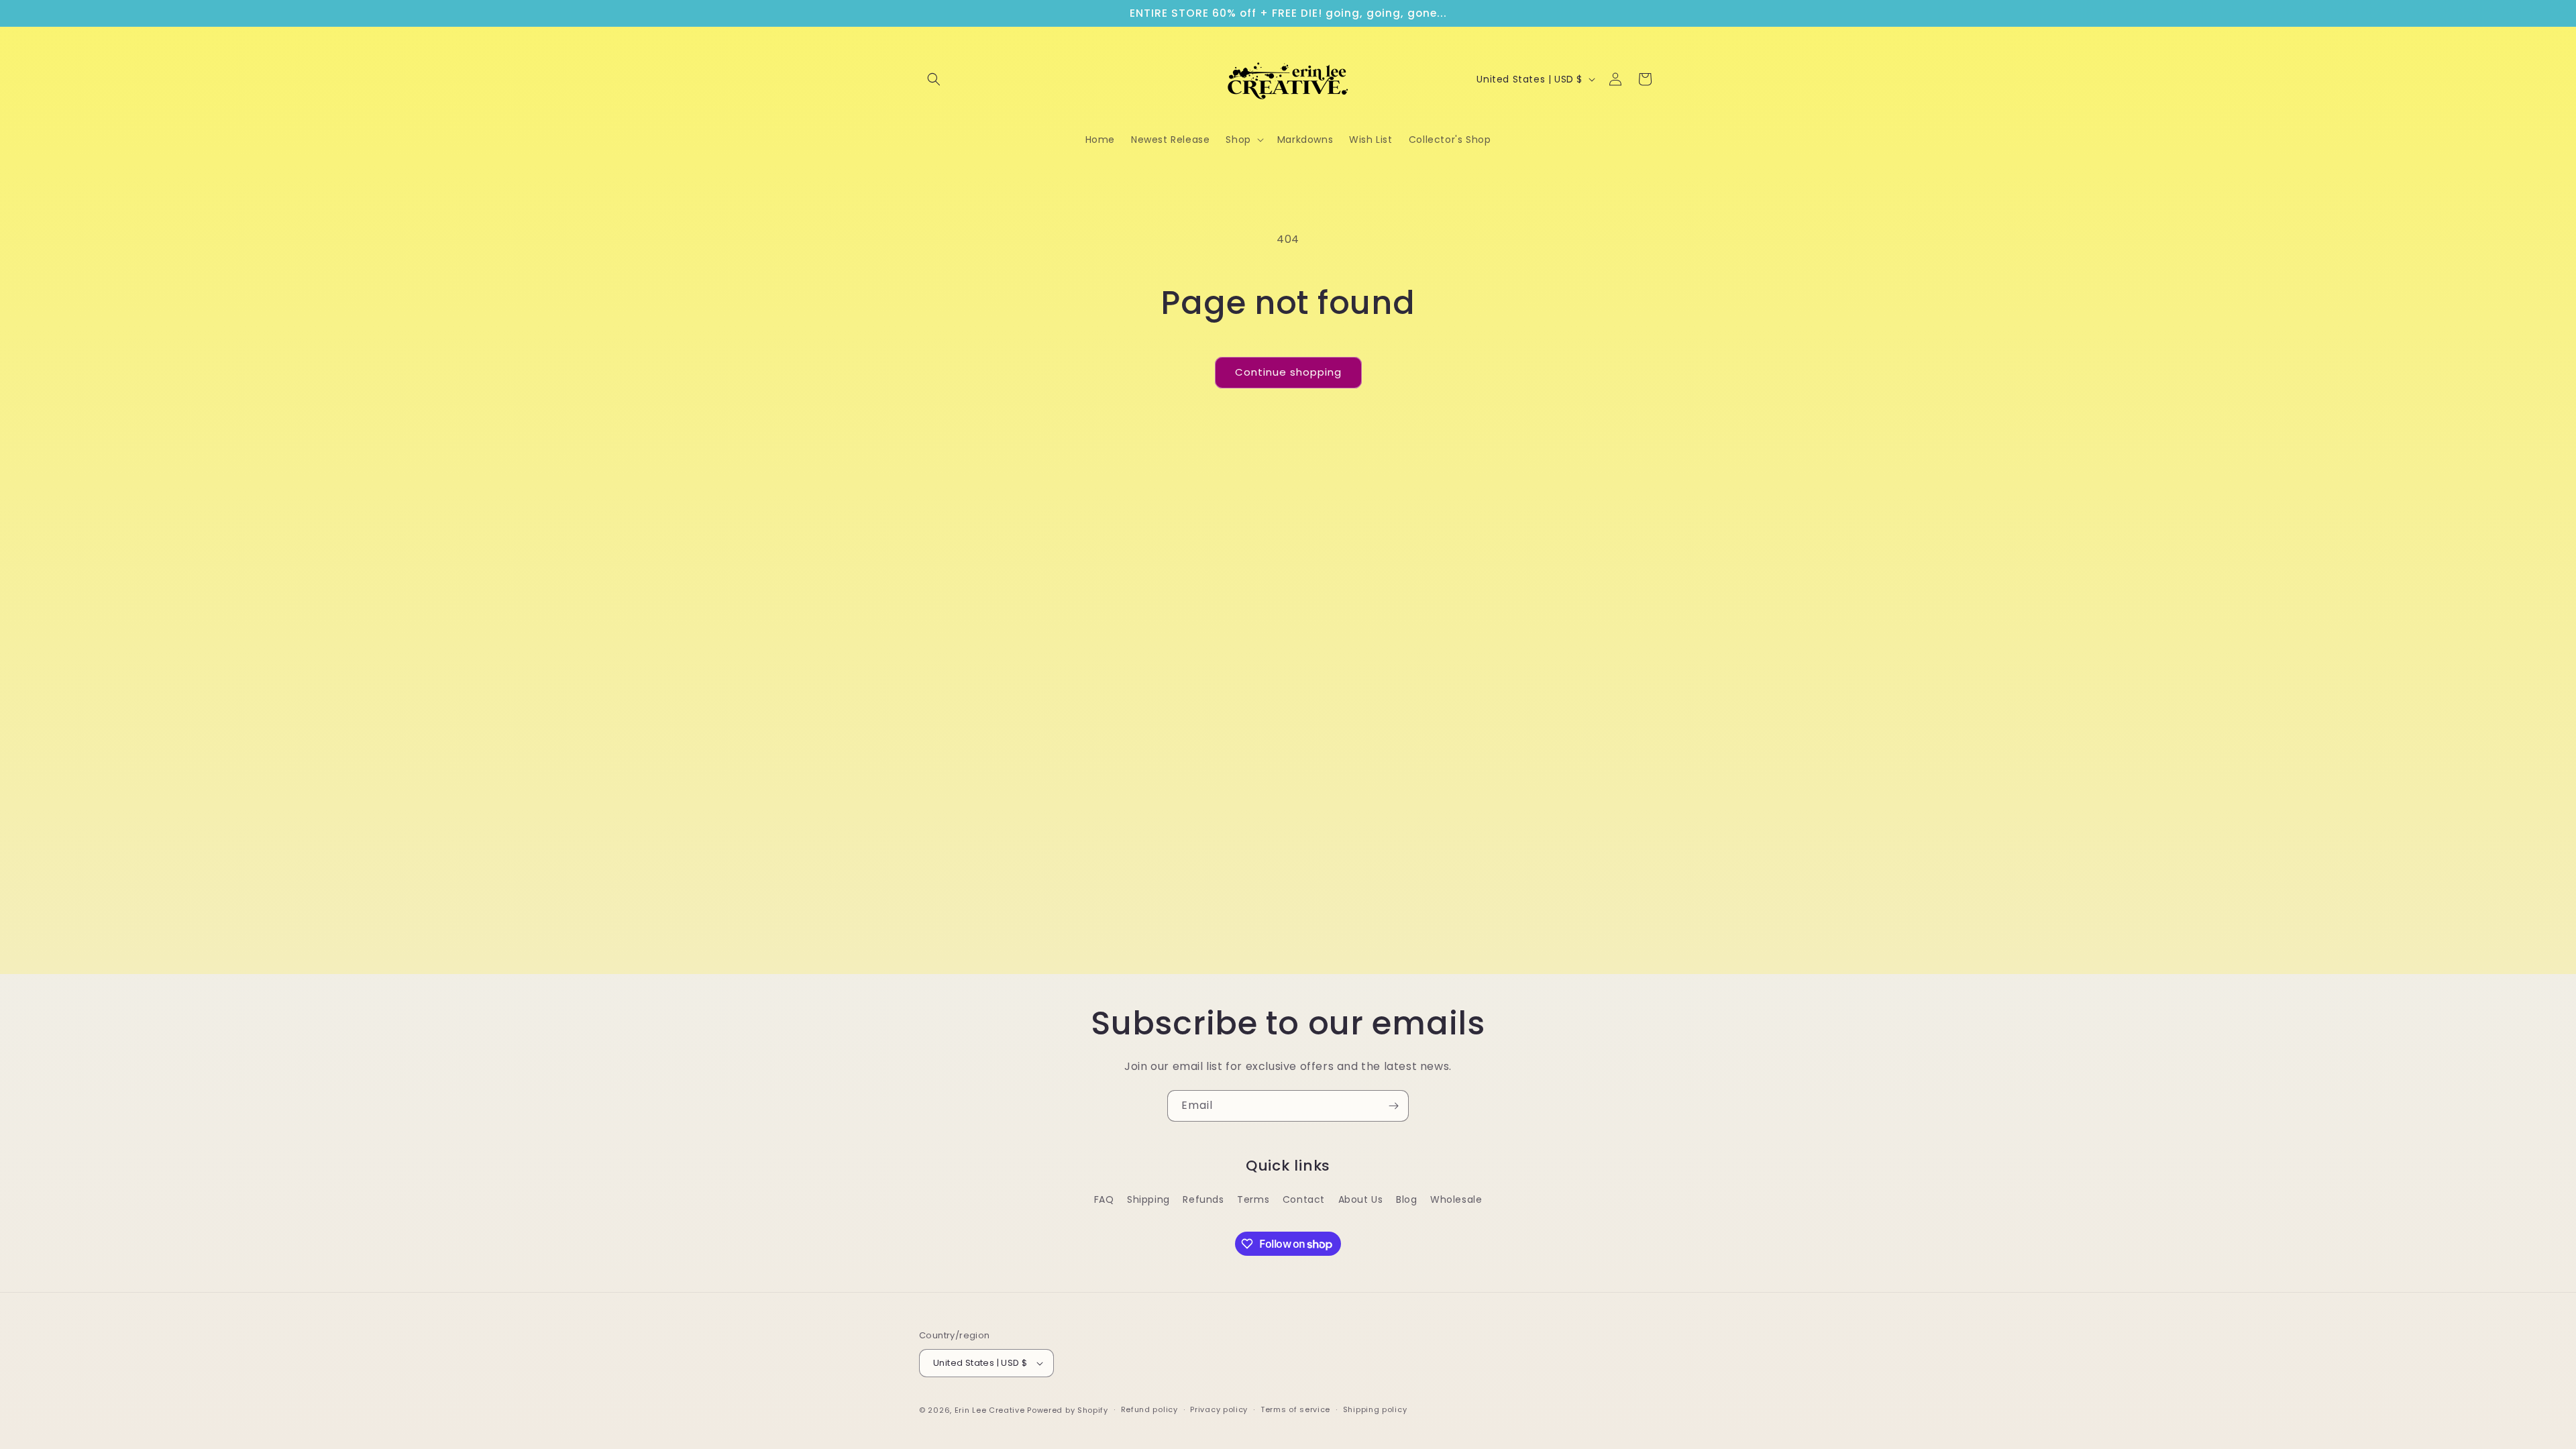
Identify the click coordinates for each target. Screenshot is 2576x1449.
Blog (1406, 1199)
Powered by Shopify (1068, 1410)
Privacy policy (1219, 1409)
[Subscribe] (1393, 1106)
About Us (1361, 1199)
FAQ (1104, 1199)
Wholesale (1456, 1199)
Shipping (1148, 1199)
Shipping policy (1375, 1409)
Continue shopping (1288, 372)
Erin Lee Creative (990, 1410)
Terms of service (1295, 1409)
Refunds (1203, 1199)
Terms (1253, 1199)
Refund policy (1149, 1409)
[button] (934, 79)
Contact (1304, 1199)
